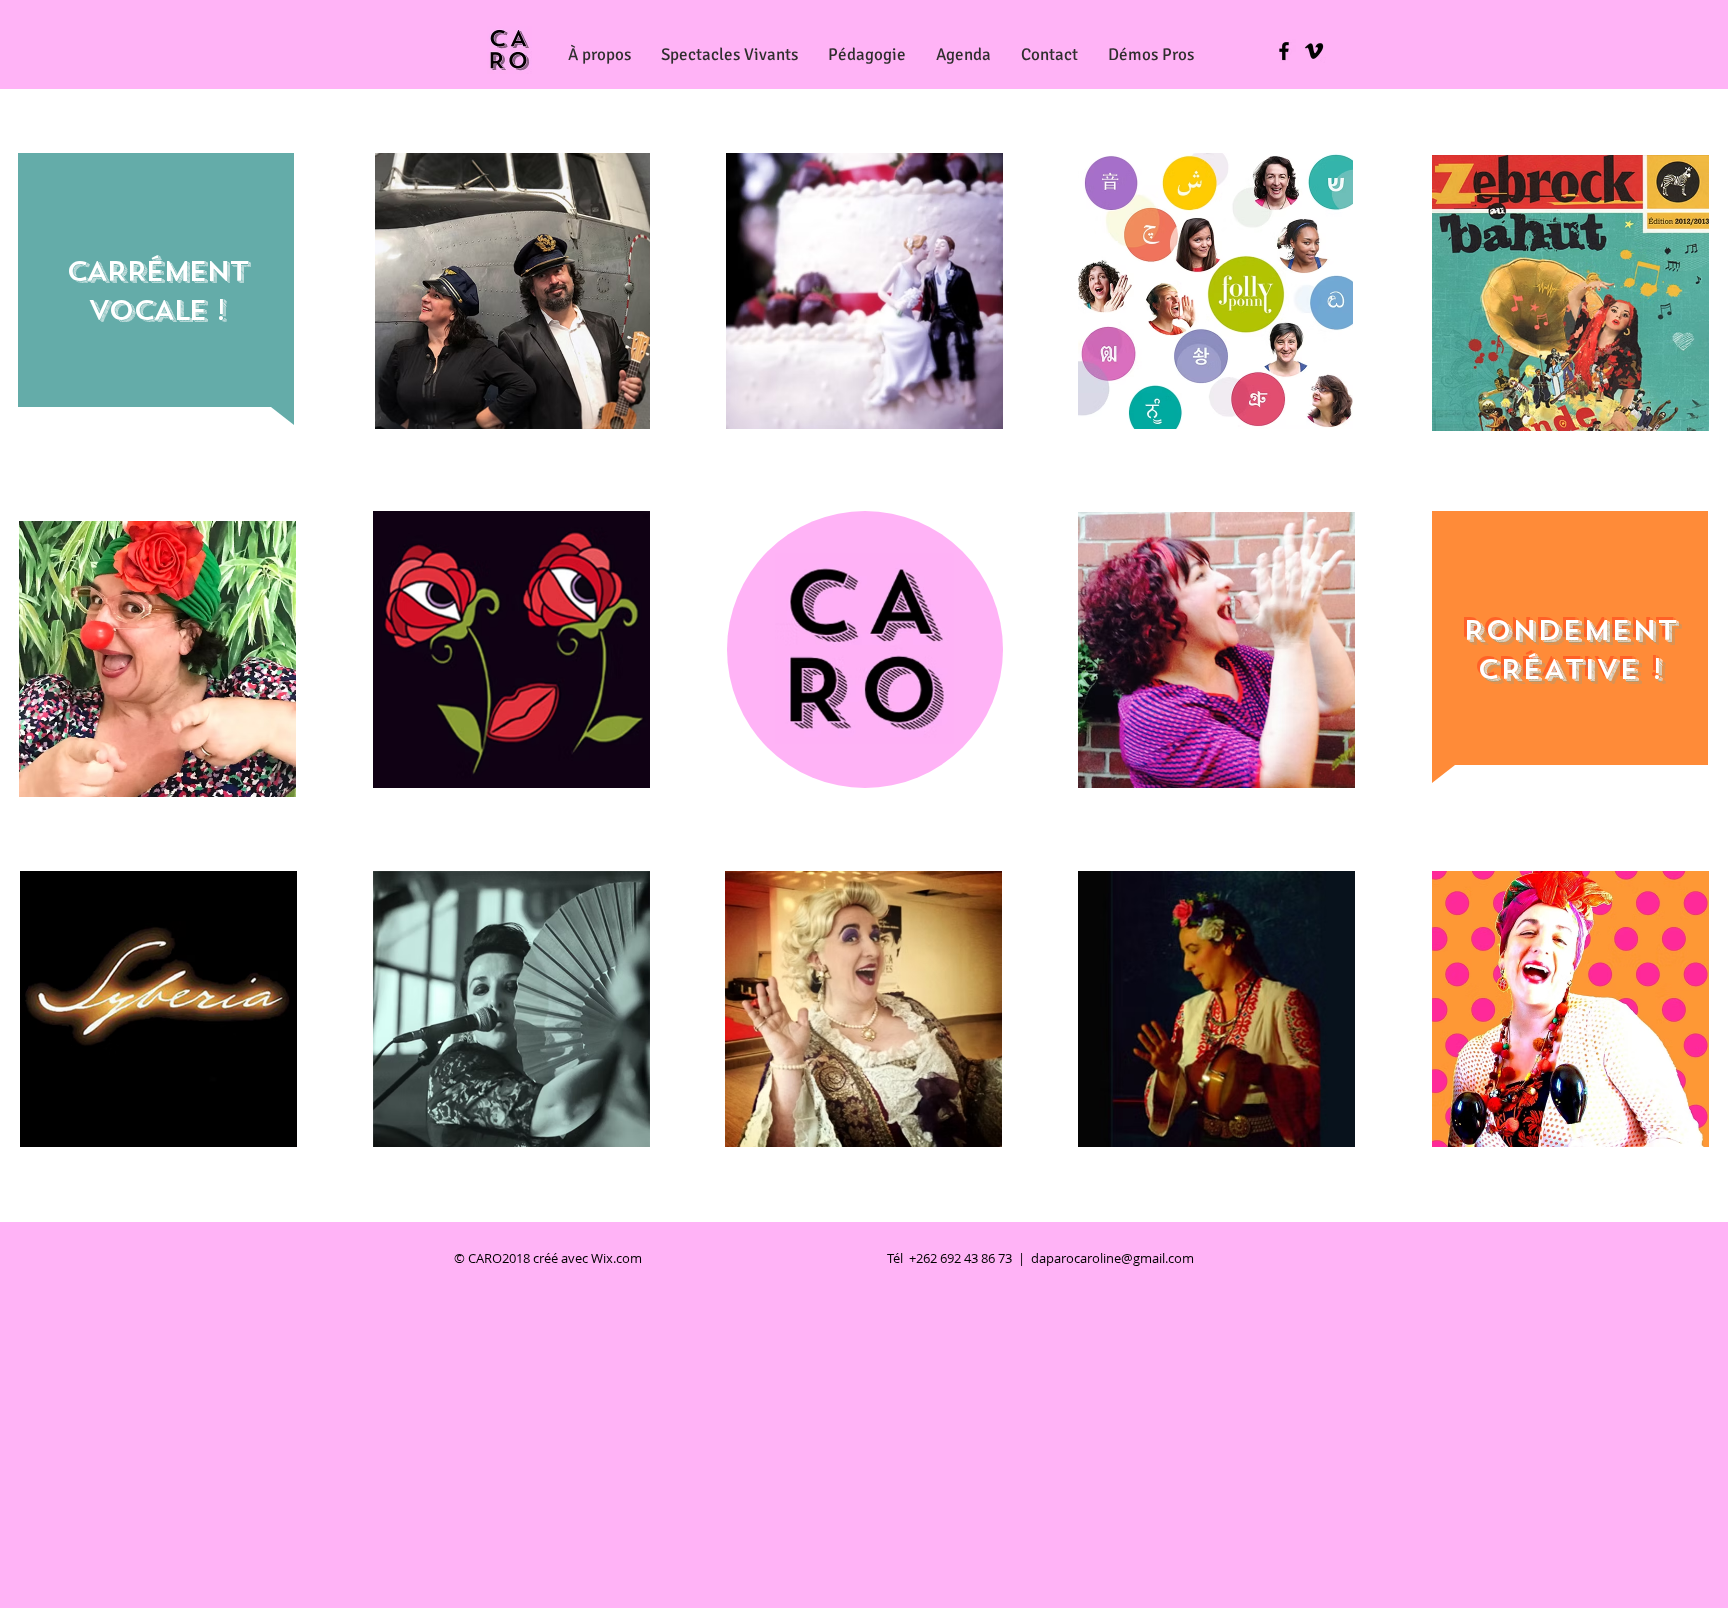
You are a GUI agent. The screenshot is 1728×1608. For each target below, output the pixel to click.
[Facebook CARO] (1284, 51)
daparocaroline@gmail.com (1112, 1258)
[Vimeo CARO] (1314, 51)
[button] (729, 54)
